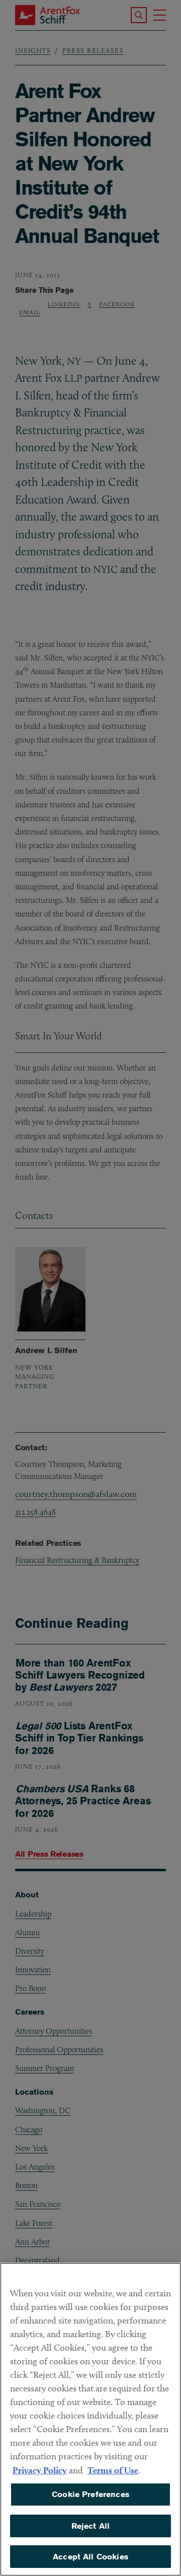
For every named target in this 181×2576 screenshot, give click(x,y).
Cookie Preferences (90, 2494)
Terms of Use (113, 2470)
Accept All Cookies (90, 2557)
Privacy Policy (40, 2470)
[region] (90, 2419)
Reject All (91, 2526)
